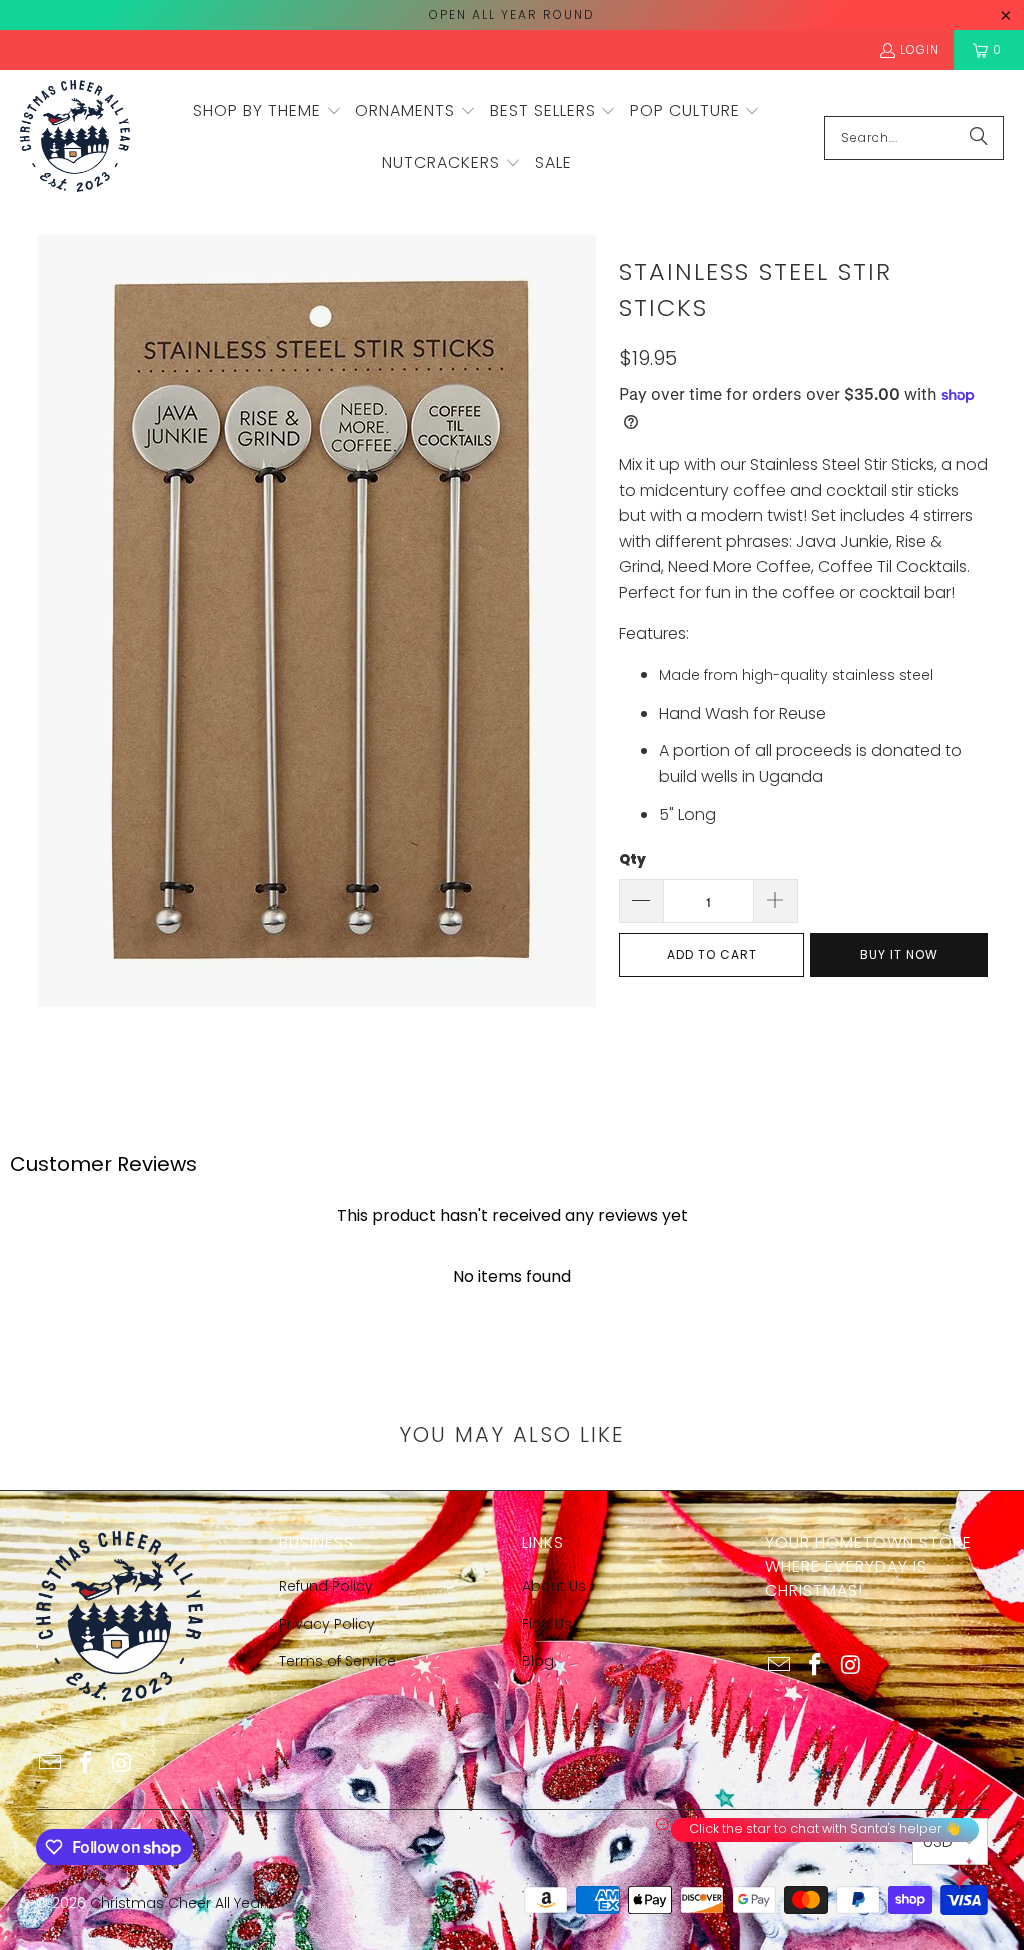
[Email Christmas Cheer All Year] (51, 1764)
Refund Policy (326, 1586)
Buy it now (899, 954)
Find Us (547, 1624)
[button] (267, 112)
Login (919, 49)
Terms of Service (337, 1661)
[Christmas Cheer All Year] (75, 137)
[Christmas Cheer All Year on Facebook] (86, 1764)
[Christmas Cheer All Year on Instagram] (122, 1764)
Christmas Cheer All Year (177, 1903)
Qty (632, 859)
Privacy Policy (327, 1624)
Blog (538, 1661)
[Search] (979, 138)
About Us (554, 1586)
